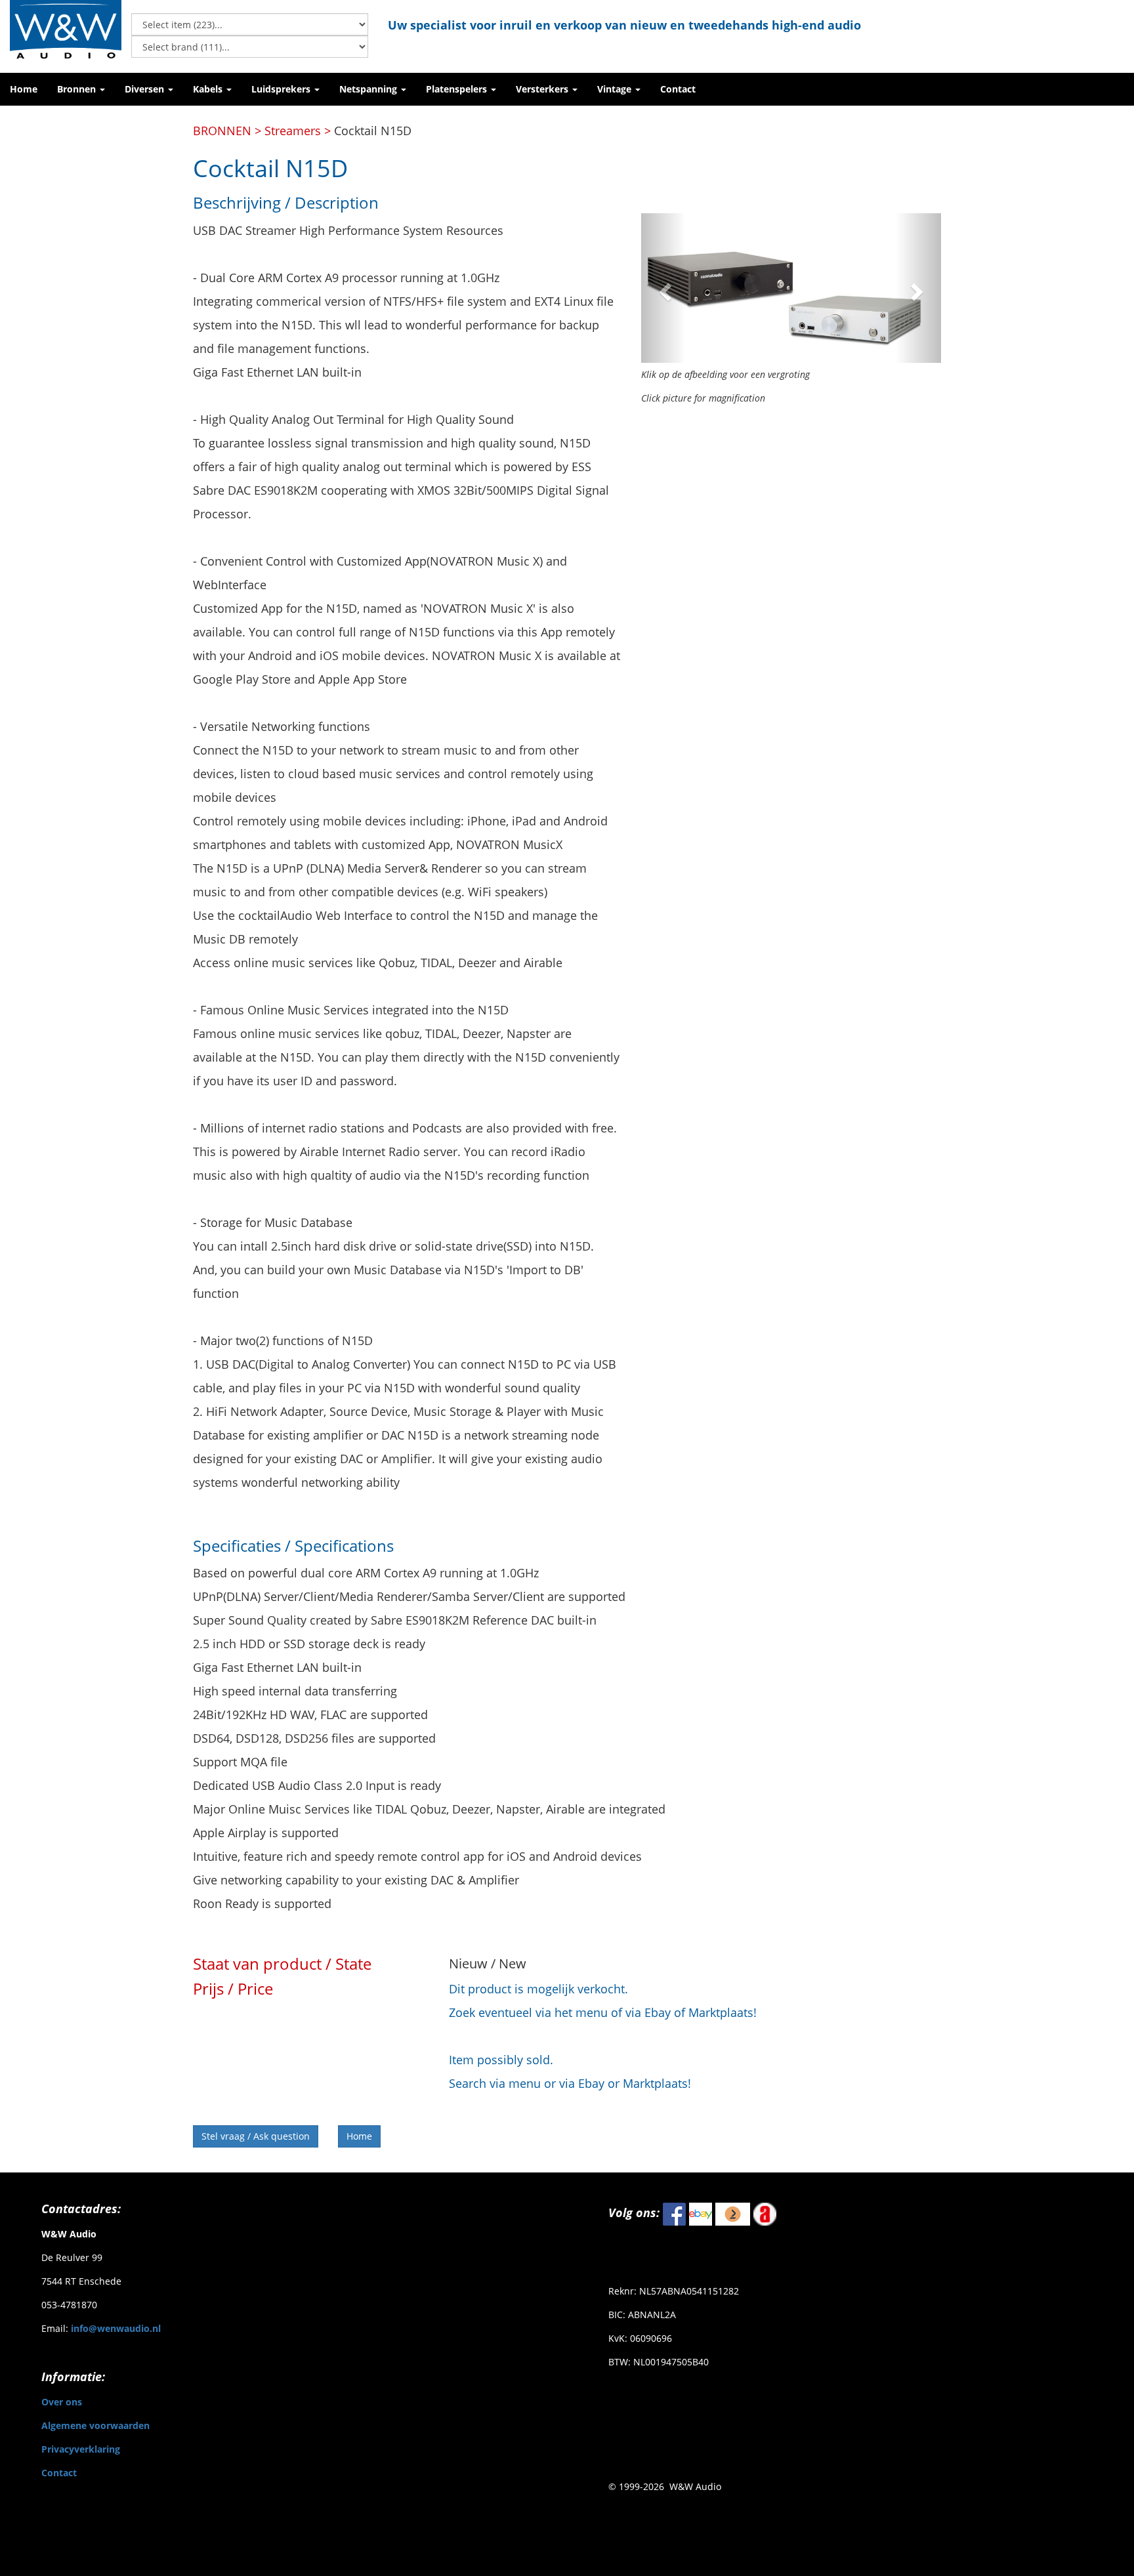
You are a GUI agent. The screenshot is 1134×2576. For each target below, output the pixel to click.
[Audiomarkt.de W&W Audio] (765, 2212)
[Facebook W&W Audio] (674, 2212)
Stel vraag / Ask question (256, 2136)
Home (359, 2136)
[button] (81, 89)
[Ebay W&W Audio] (701, 2212)
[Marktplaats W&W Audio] (733, 2212)
